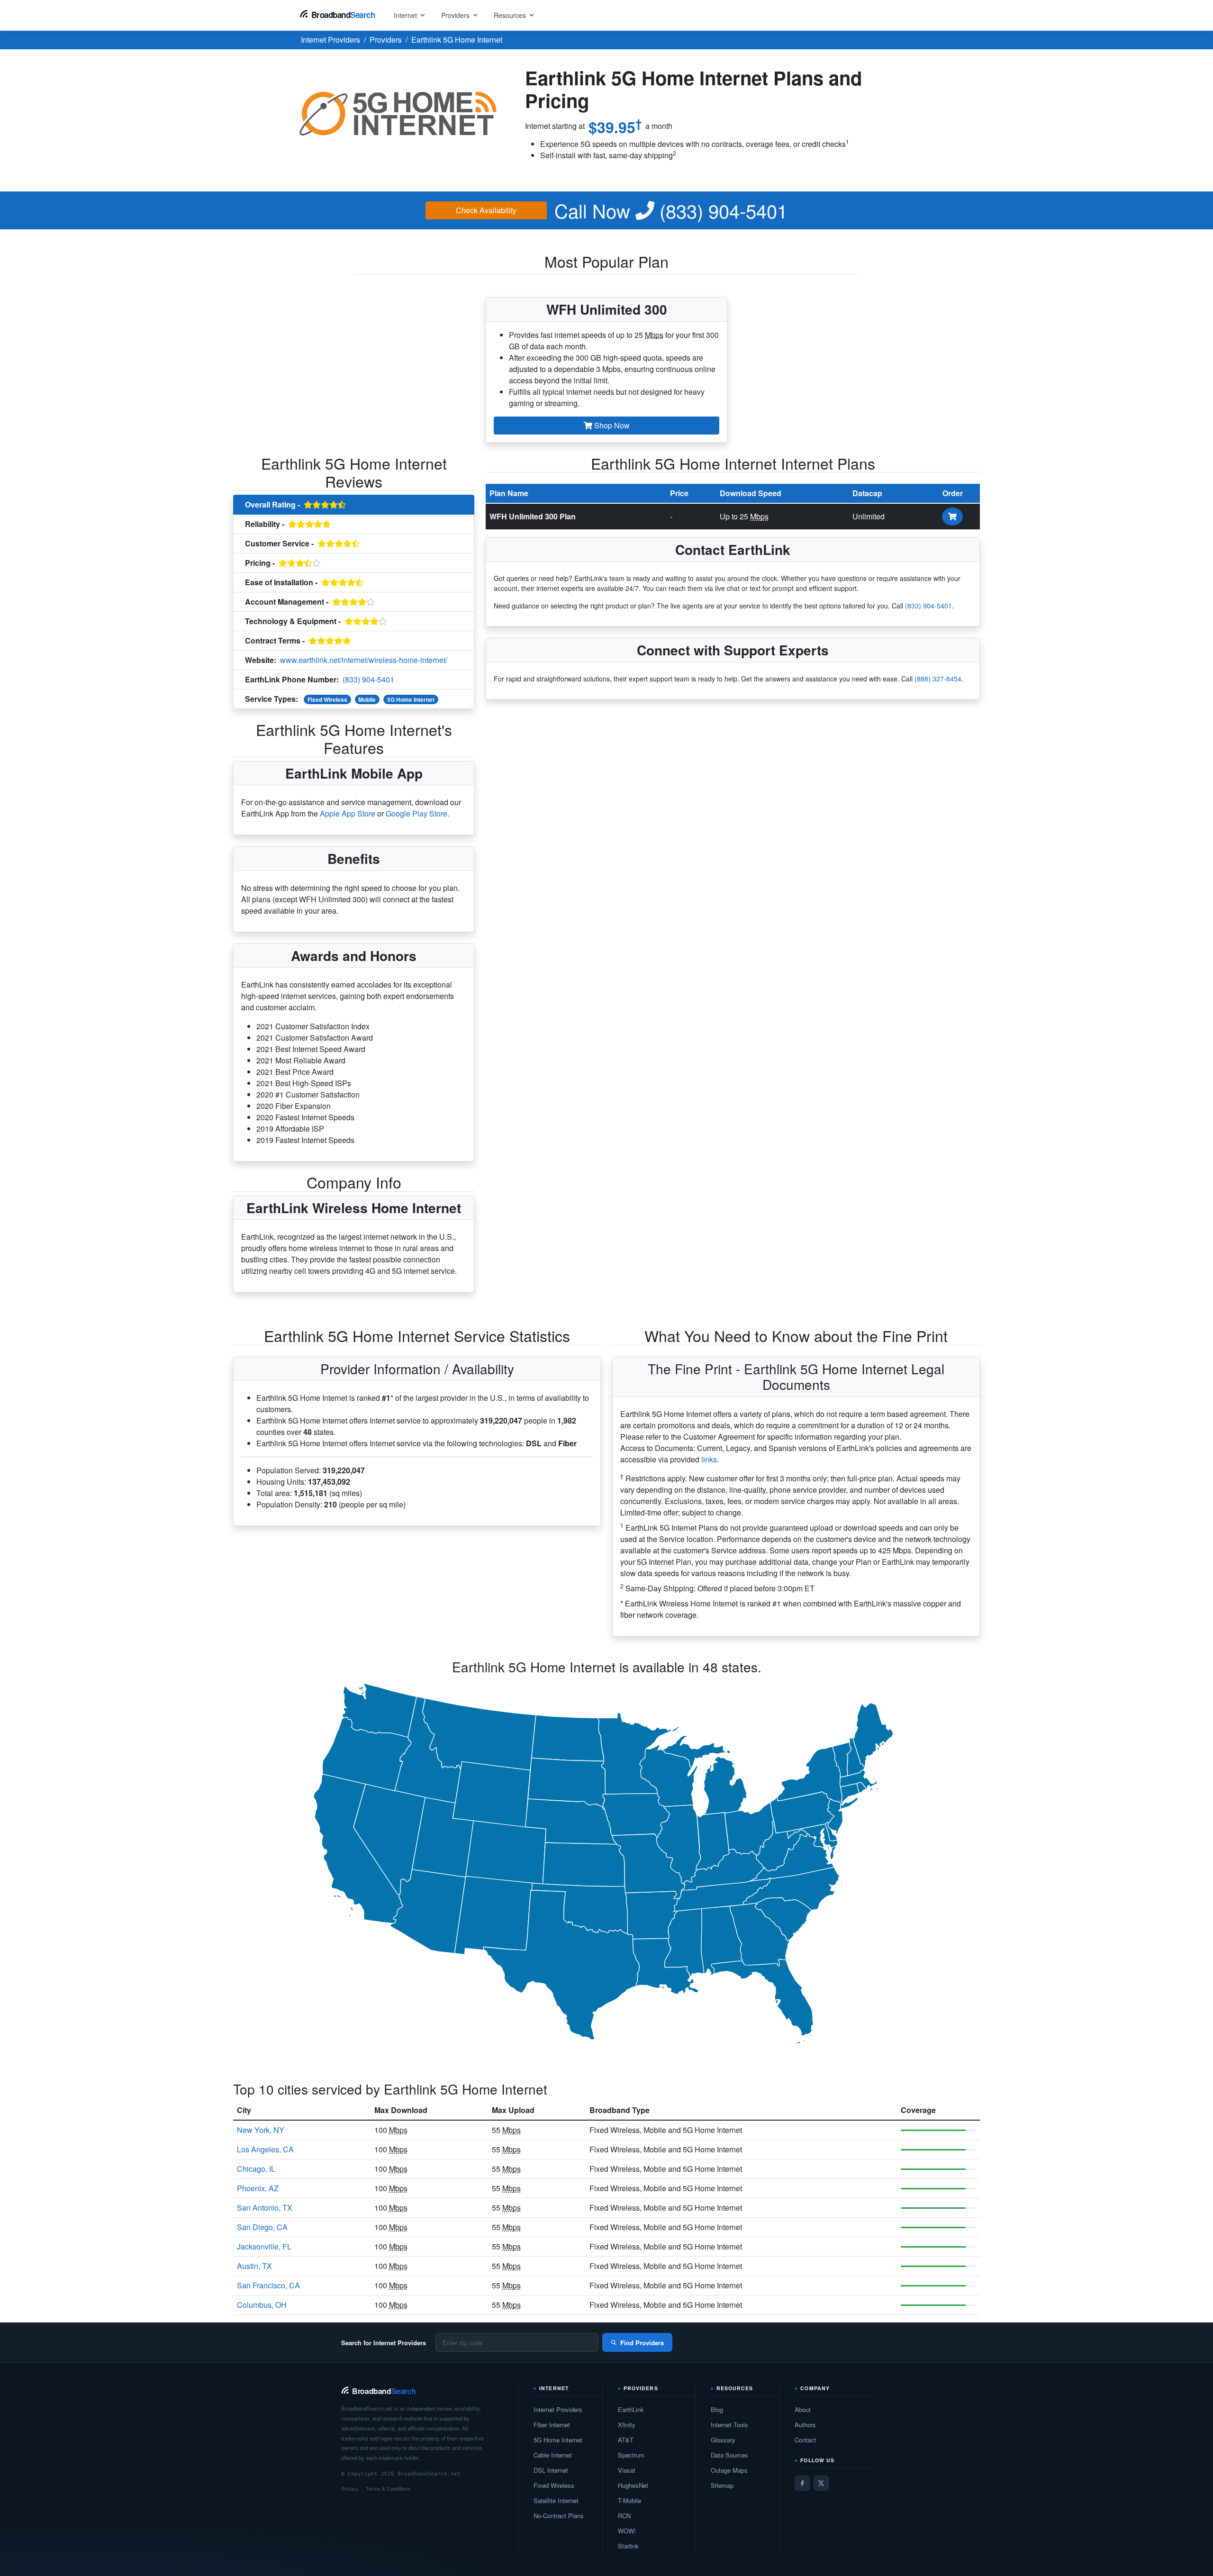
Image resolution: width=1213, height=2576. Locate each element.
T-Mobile (629, 2500)
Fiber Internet (552, 2425)
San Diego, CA (262, 2227)
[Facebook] (802, 2483)
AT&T (626, 2440)
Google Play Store (416, 813)
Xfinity (627, 2425)
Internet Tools (729, 2425)
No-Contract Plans (559, 2516)
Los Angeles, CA (265, 2149)
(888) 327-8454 (938, 679)
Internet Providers (558, 2409)
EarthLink (631, 2409)
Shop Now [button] (611, 425)
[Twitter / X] (821, 2483)
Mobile (367, 699)
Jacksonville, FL (264, 2246)
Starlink (628, 2546)
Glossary (723, 2440)
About (803, 2409)
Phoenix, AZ (258, 2188)
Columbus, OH (262, 2305)
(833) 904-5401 (671, 210)
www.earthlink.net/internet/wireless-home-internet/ (364, 660)
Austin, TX (254, 2266)
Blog (717, 2409)
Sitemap (722, 2485)
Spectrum (631, 2455)
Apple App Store (348, 813)
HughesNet (633, 2485)
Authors (805, 2425)
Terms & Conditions (388, 2488)
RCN (624, 2516)
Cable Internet (553, 2455)
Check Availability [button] (486, 210)
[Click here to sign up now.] (952, 517)
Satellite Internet (556, 2500)
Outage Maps (729, 2470)
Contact (805, 2440)
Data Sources (729, 2455)
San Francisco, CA (268, 2285)
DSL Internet (551, 2470)
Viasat (627, 2470)
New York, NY (261, 2130)
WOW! (627, 2531)
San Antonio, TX (265, 2208)
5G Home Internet (411, 699)
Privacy (350, 2488)
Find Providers (642, 2343)
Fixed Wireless (327, 699)
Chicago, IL (256, 2169)
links (709, 1459)
